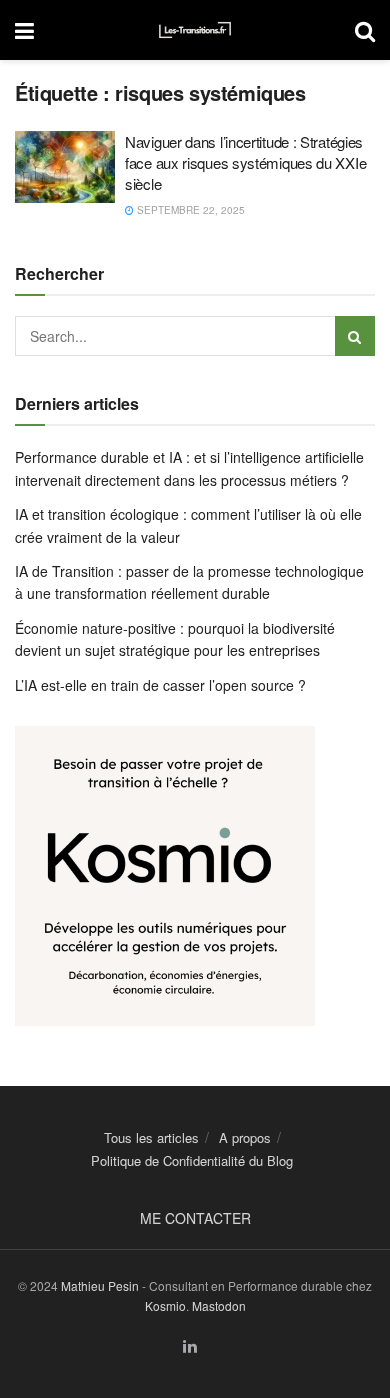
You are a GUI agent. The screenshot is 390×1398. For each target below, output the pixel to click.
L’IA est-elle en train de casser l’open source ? (160, 685)
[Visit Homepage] (195, 30)
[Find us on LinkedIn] (190, 1346)
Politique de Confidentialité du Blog (192, 1160)
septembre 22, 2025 (189, 210)
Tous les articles (151, 1137)
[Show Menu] (24, 30)
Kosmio (165, 1305)
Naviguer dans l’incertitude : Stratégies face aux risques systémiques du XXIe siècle (245, 162)
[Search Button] (365, 30)
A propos (245, 1137)
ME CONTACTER (195, 1218)
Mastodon (219, 1305)
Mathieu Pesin (100, 1285)
